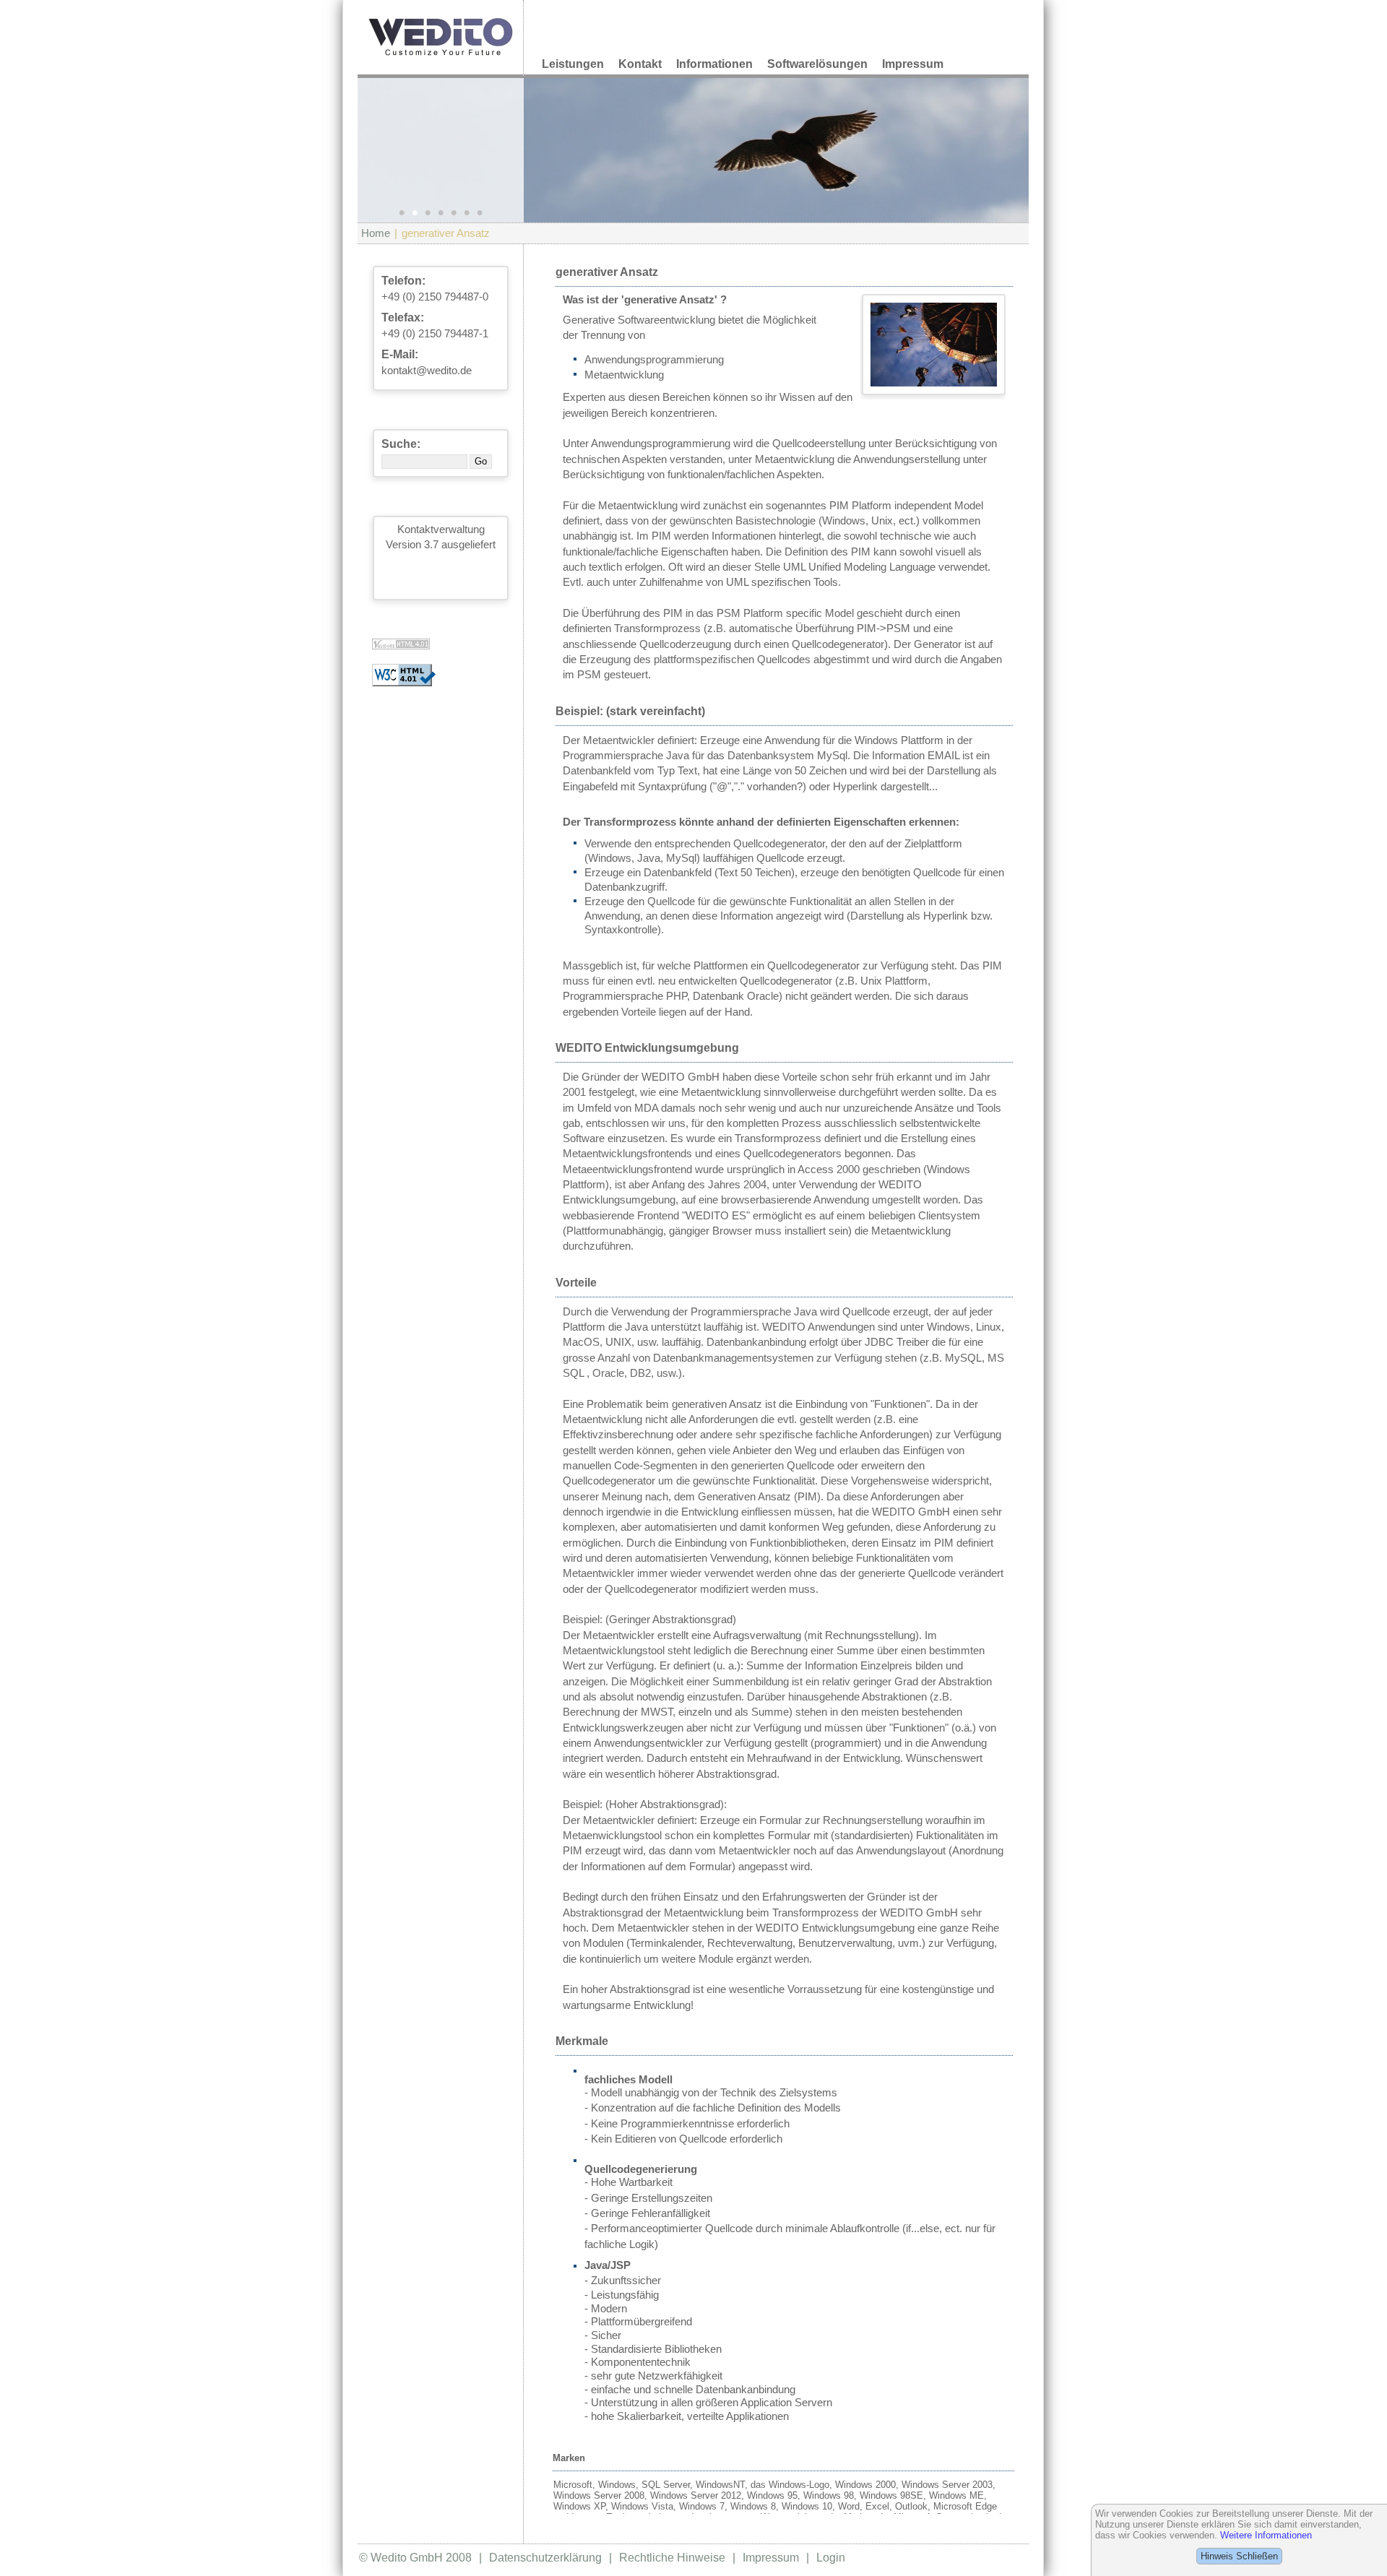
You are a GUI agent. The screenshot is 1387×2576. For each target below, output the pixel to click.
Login (831, 2558)
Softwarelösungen (817, 64)
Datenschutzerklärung (545, 2558)
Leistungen (573, 64)
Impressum (913, 64)
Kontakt (640, 64)
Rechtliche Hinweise (672, 2558)
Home (376, 233)
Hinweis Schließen (1239, 2556)
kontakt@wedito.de (427, 371)
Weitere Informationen (1266, 2535)
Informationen (714, 64)
